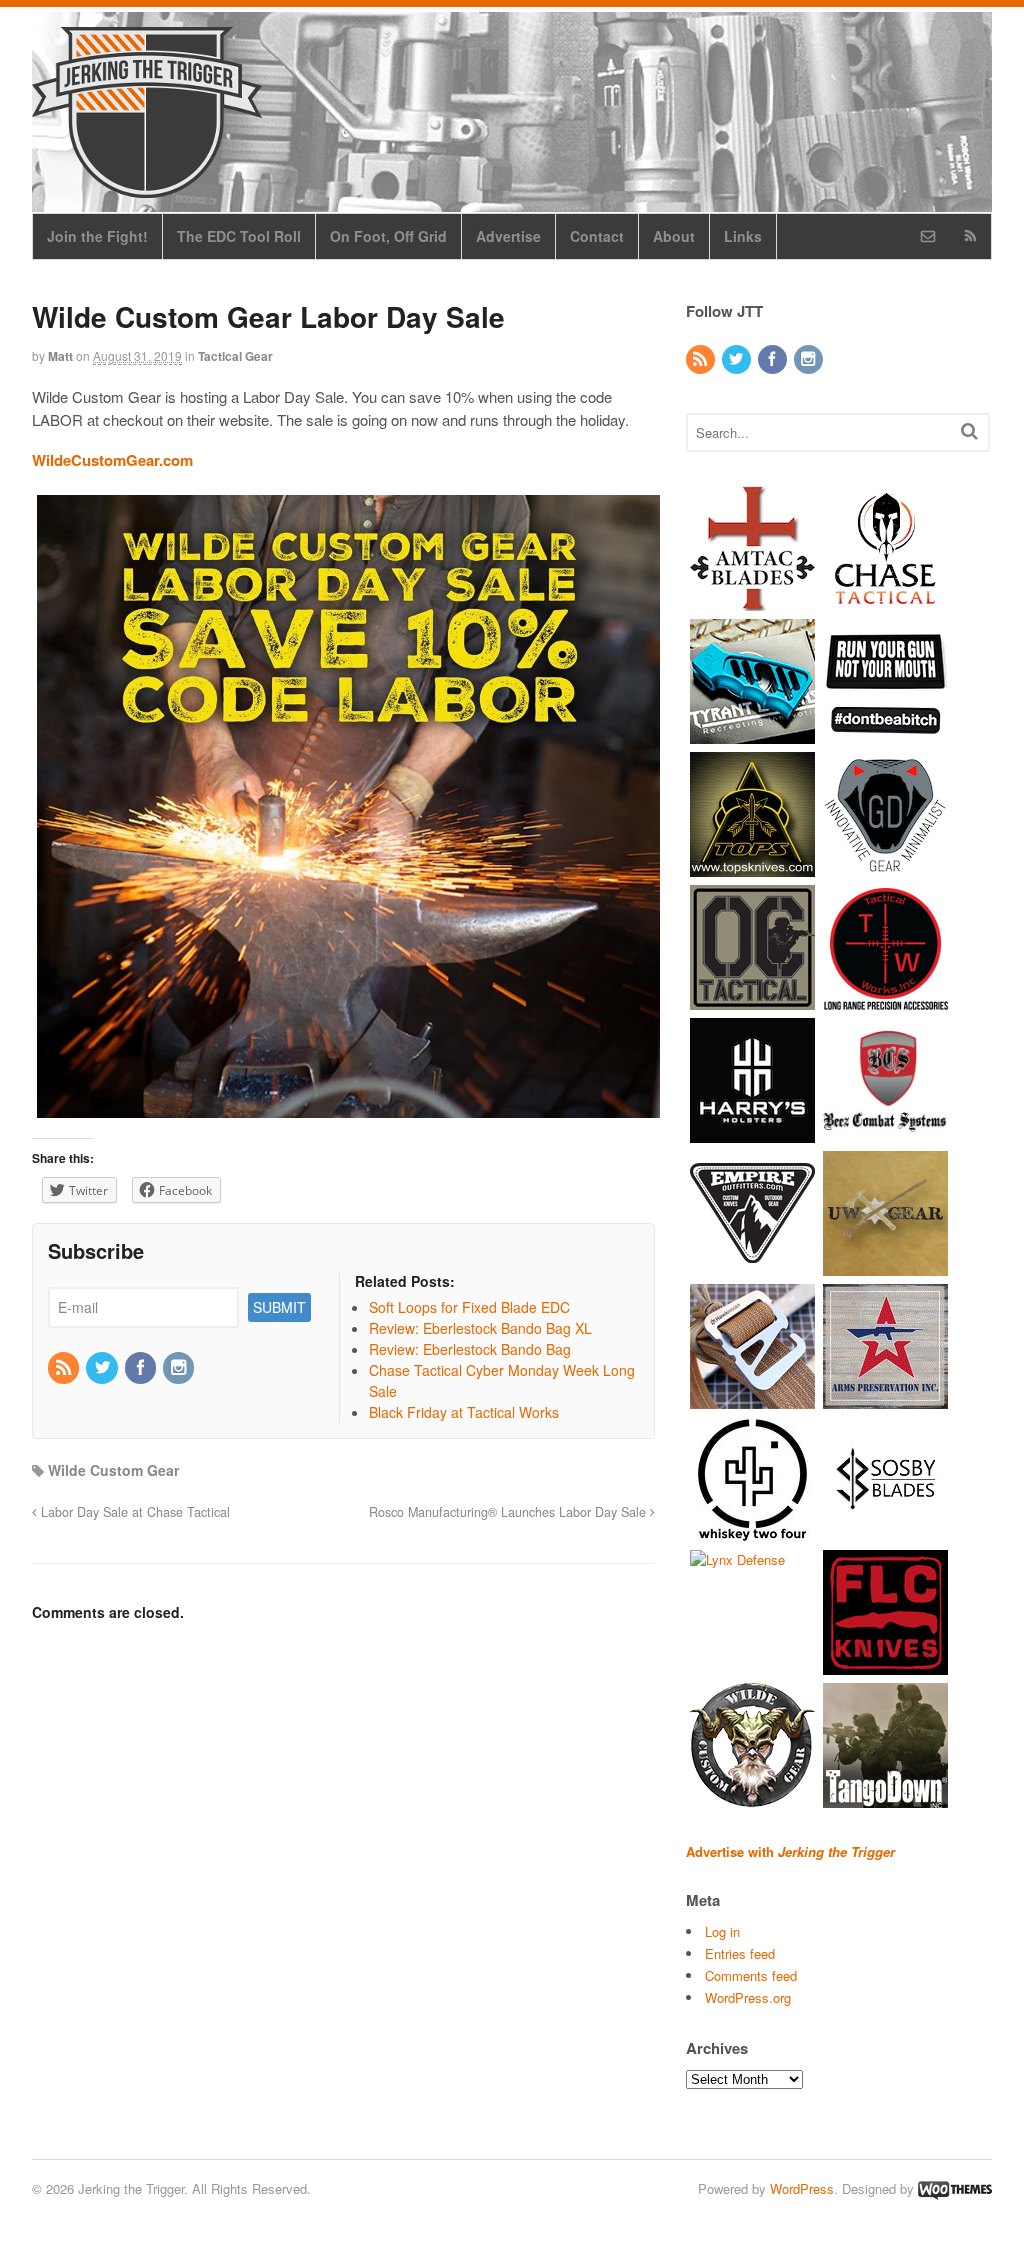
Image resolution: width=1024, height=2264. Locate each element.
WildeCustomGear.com (112, 460)
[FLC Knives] (885, 1664)
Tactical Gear (235, 356)
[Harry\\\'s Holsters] (752, 1132)
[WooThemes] (955, 2188)
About (674, 236)
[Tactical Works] (885, 999)
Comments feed (751, 1975)
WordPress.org (748, 1997)
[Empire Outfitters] (752, 1265)
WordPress (802, 2188)
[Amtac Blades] (752, 600)
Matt (60, 356)
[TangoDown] (885, 1797)
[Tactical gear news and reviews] (147, 187)
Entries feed (740, 1953)
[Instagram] (180, 1368)
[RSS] (65, 1368)
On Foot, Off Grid (388, 236)
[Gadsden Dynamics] (885, 866)
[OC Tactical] (752, 999)
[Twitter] (103, 1368)
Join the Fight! (97, 236)
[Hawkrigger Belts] (752, 1398)
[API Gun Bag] (885, 1398)
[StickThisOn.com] (885, 733)
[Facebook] (142, 1368)
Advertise (508, 236)
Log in (722, 1931)
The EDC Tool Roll (239, 236)
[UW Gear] (885, 1265)
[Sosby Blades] (885, 1531)
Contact (597, 236)
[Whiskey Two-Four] (752, 1531)
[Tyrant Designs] (752, 733)
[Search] (969, 430)
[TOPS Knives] (752, 866)
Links (743, 236)
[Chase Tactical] (885, 600)
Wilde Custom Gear (113, 1470)
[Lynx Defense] (737, 1559)
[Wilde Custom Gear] (752, 1797)
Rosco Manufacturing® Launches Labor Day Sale (509, 1512)
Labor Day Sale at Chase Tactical (133, 1512)
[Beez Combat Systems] (885, 1132)
